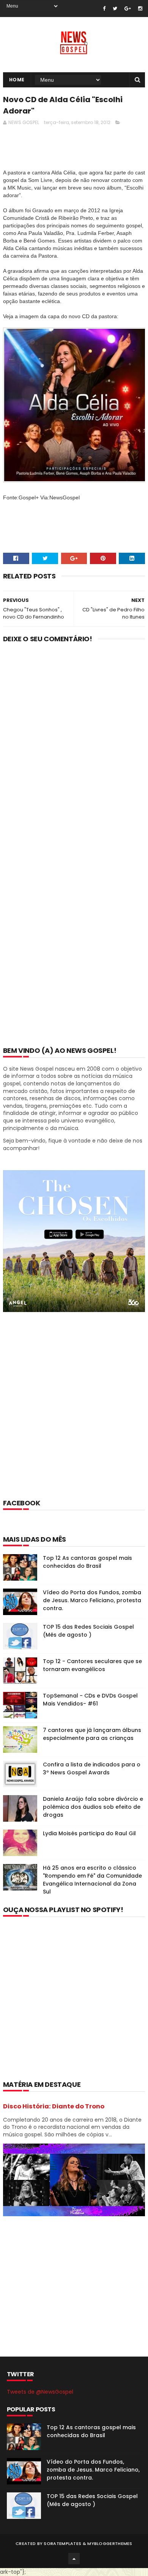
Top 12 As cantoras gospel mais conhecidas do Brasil (87, 1562)
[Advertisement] (74, 1415)
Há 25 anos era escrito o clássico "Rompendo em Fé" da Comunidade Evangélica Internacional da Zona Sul (92, 1880)
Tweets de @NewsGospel (40, 2392)
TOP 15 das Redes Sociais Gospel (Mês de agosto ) (88, 1631)
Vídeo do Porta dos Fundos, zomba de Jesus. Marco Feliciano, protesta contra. (92, 1600)
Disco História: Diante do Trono (54, 2106)
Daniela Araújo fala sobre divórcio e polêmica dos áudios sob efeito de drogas (93, 1807)
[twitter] (115, 9)
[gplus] (128, 9)
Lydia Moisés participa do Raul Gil (89, 1833)
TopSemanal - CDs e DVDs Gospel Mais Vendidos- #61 (90, 1700)
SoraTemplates (62, 2543)
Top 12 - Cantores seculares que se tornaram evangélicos (92, 1665)
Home (17, 80)
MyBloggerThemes (110, 2543)
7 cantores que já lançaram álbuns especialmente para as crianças (92, 1734)
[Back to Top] (74, 2559)
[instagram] (140, 9)
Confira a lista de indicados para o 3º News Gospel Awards (92, 1768)
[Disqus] (74, 748)
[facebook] (104, 9)
